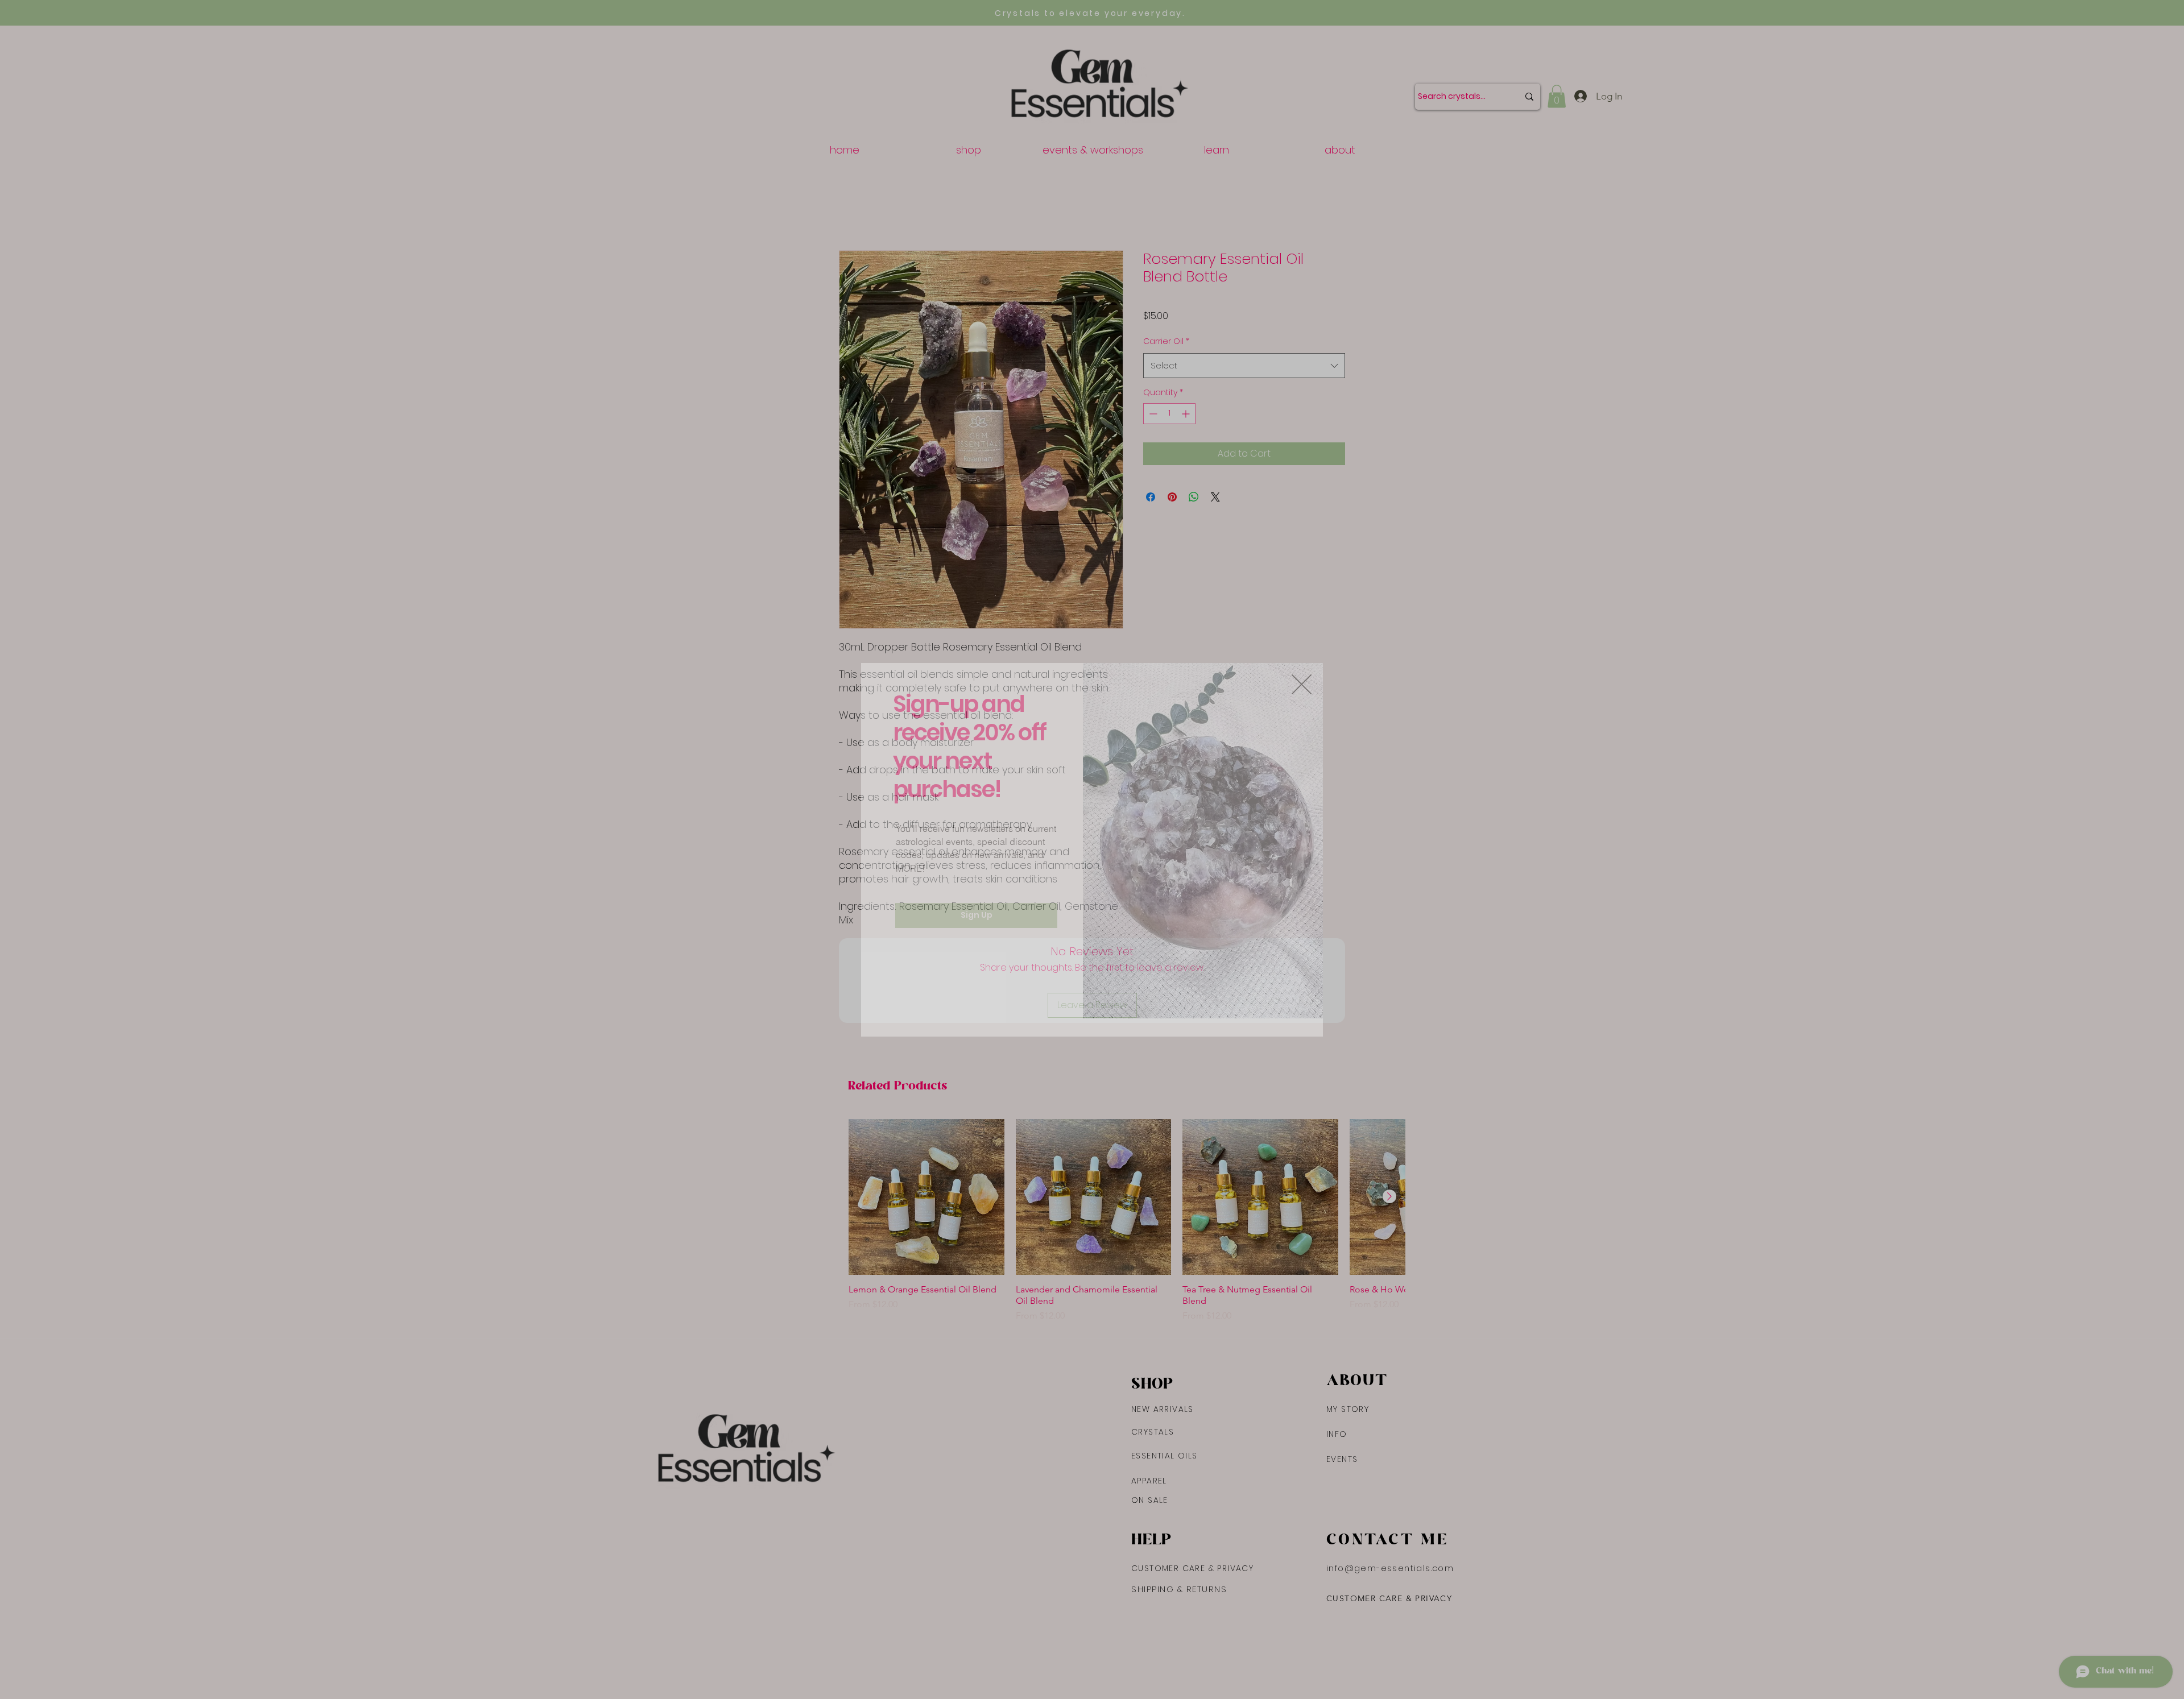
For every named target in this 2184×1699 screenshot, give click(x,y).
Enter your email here (962, 917)
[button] (1302, 683)
